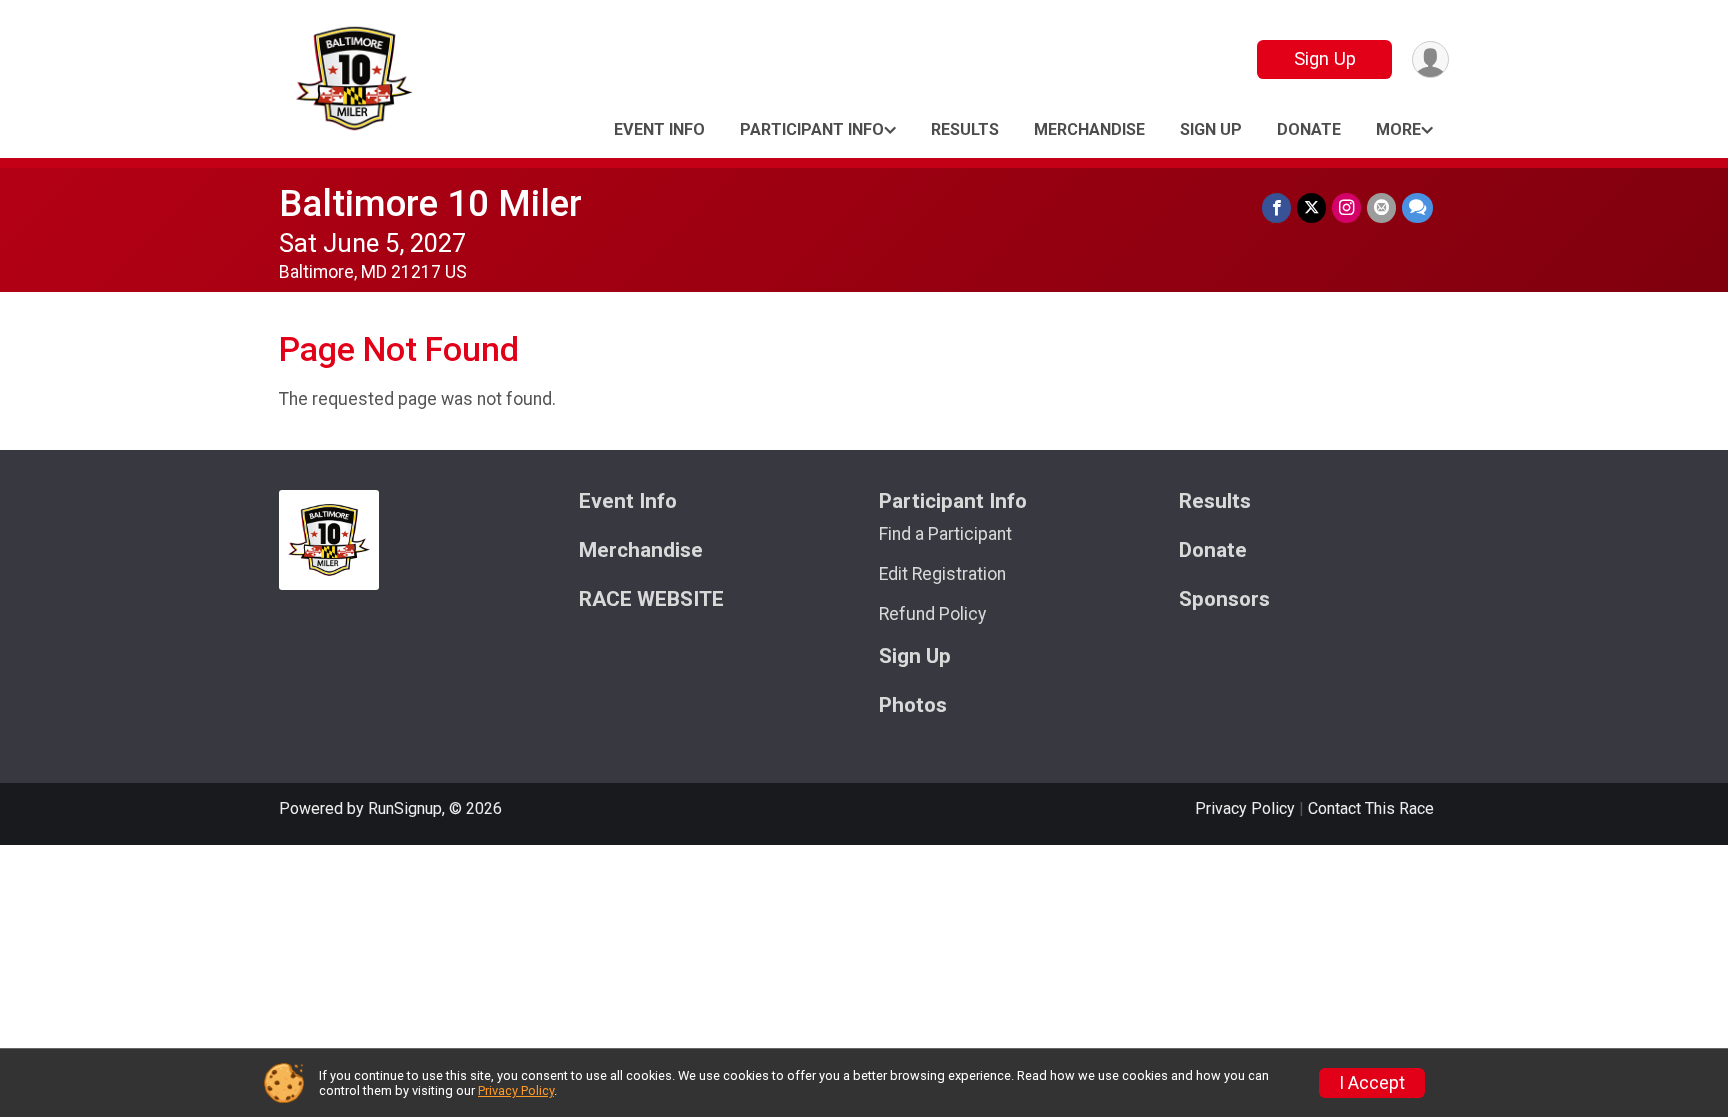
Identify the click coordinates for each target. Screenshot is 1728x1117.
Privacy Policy (1245, 808)
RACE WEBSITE (651, 599)
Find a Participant (945, 534)
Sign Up (1325, 58)
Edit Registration (942, 574)
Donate (1309, 129)
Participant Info (812, 129)
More (1398, 129)
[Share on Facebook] (1276, 207)
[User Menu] (1430, 59)
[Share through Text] (1417, 207)
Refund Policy (932, 614)
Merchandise (1089, 129)
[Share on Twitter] (1311, 207)
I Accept (1372, 1083)
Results (965, 129)
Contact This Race (1371, 808)
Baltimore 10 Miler (430, 203)
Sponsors (1224, 599)
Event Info (659, 129)
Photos (913, 705)
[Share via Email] (1381, 207)
